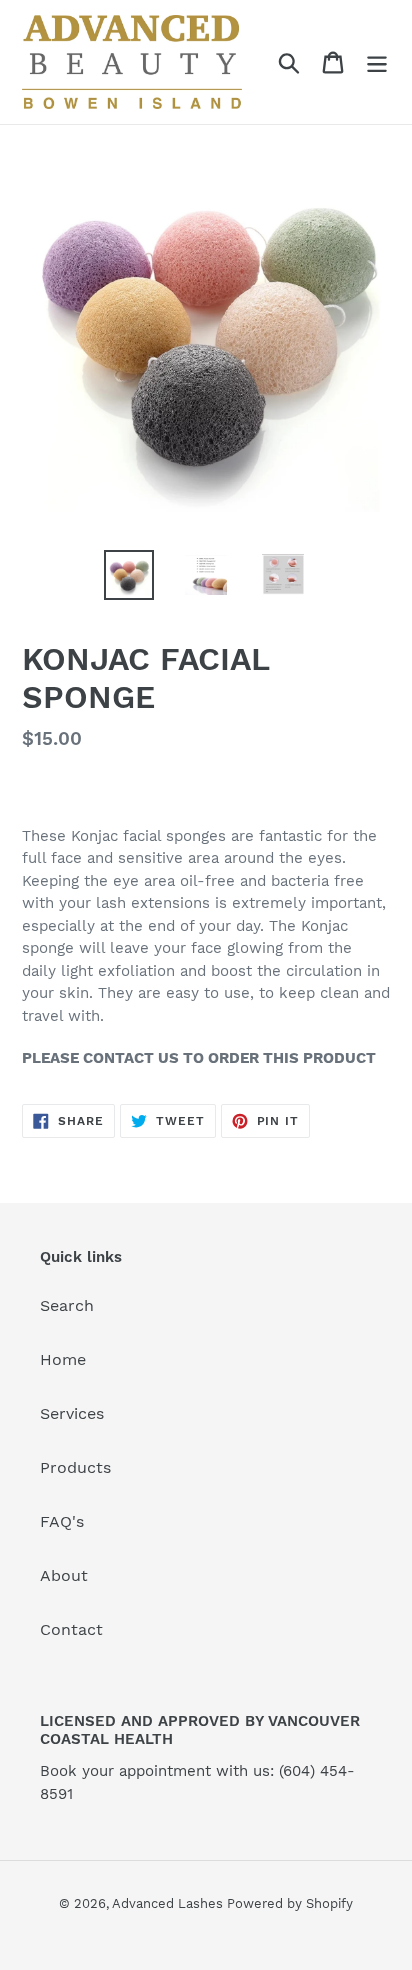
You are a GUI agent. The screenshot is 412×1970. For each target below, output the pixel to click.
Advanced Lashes (169, 1903)
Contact (71, 1629)
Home (63, 1359)
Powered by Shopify (290, 1903)
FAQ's (62, 1521)
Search (67, 1305)
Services (72, 1413)
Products (75, 1467)
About (64, 1575)
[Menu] (377, 62)
